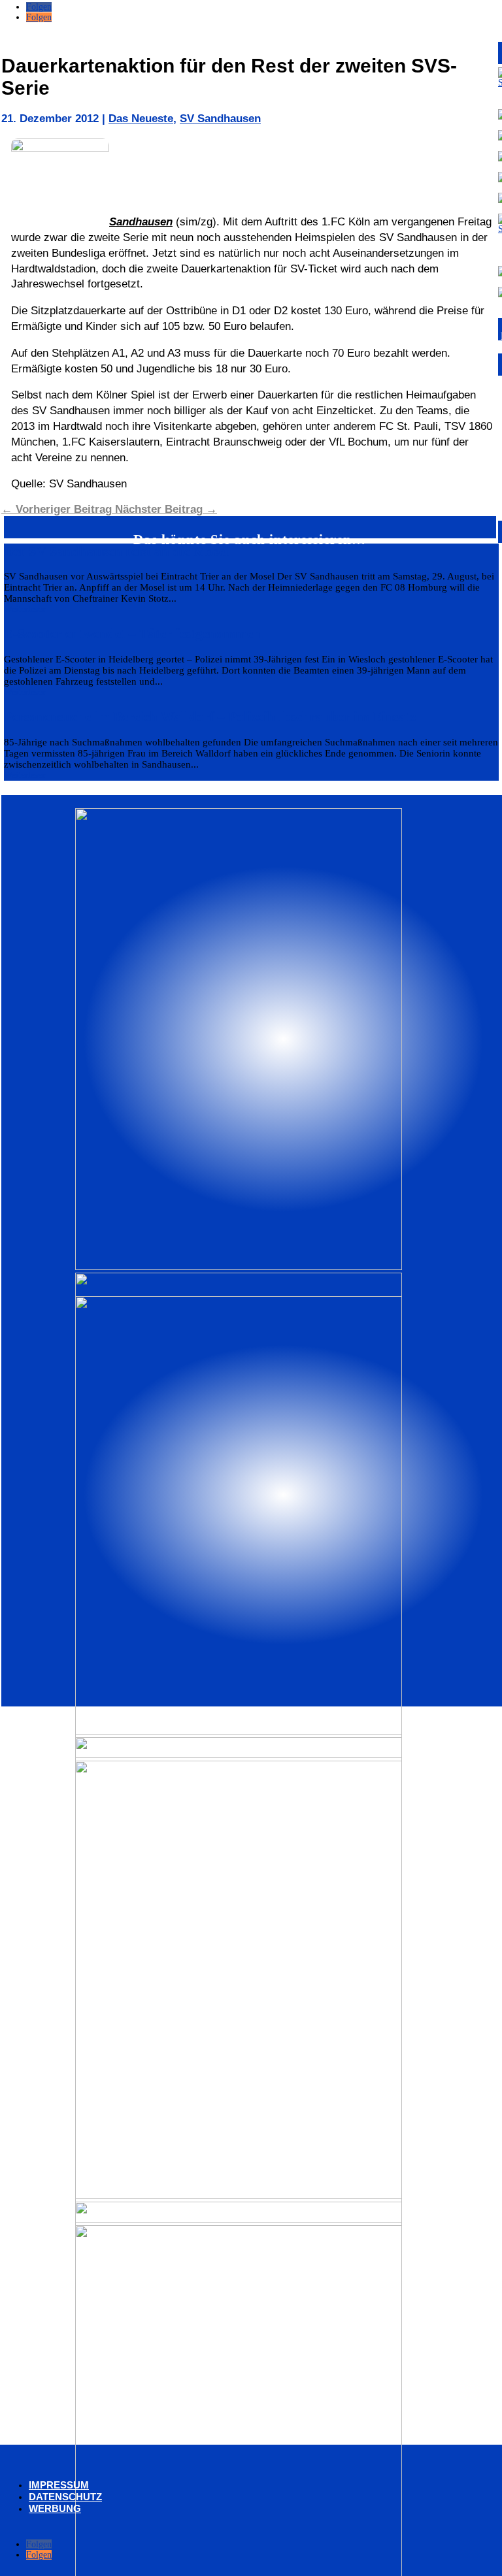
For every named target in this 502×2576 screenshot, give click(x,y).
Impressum (59, 2485)
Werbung (55, 2508)
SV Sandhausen (220, 119)
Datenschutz (65, 2497)
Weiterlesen (25, 609)
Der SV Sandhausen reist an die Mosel (116, 551)
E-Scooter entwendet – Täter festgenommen (132, 634)
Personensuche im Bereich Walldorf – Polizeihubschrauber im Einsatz (210, 717)
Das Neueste (141, 119)
